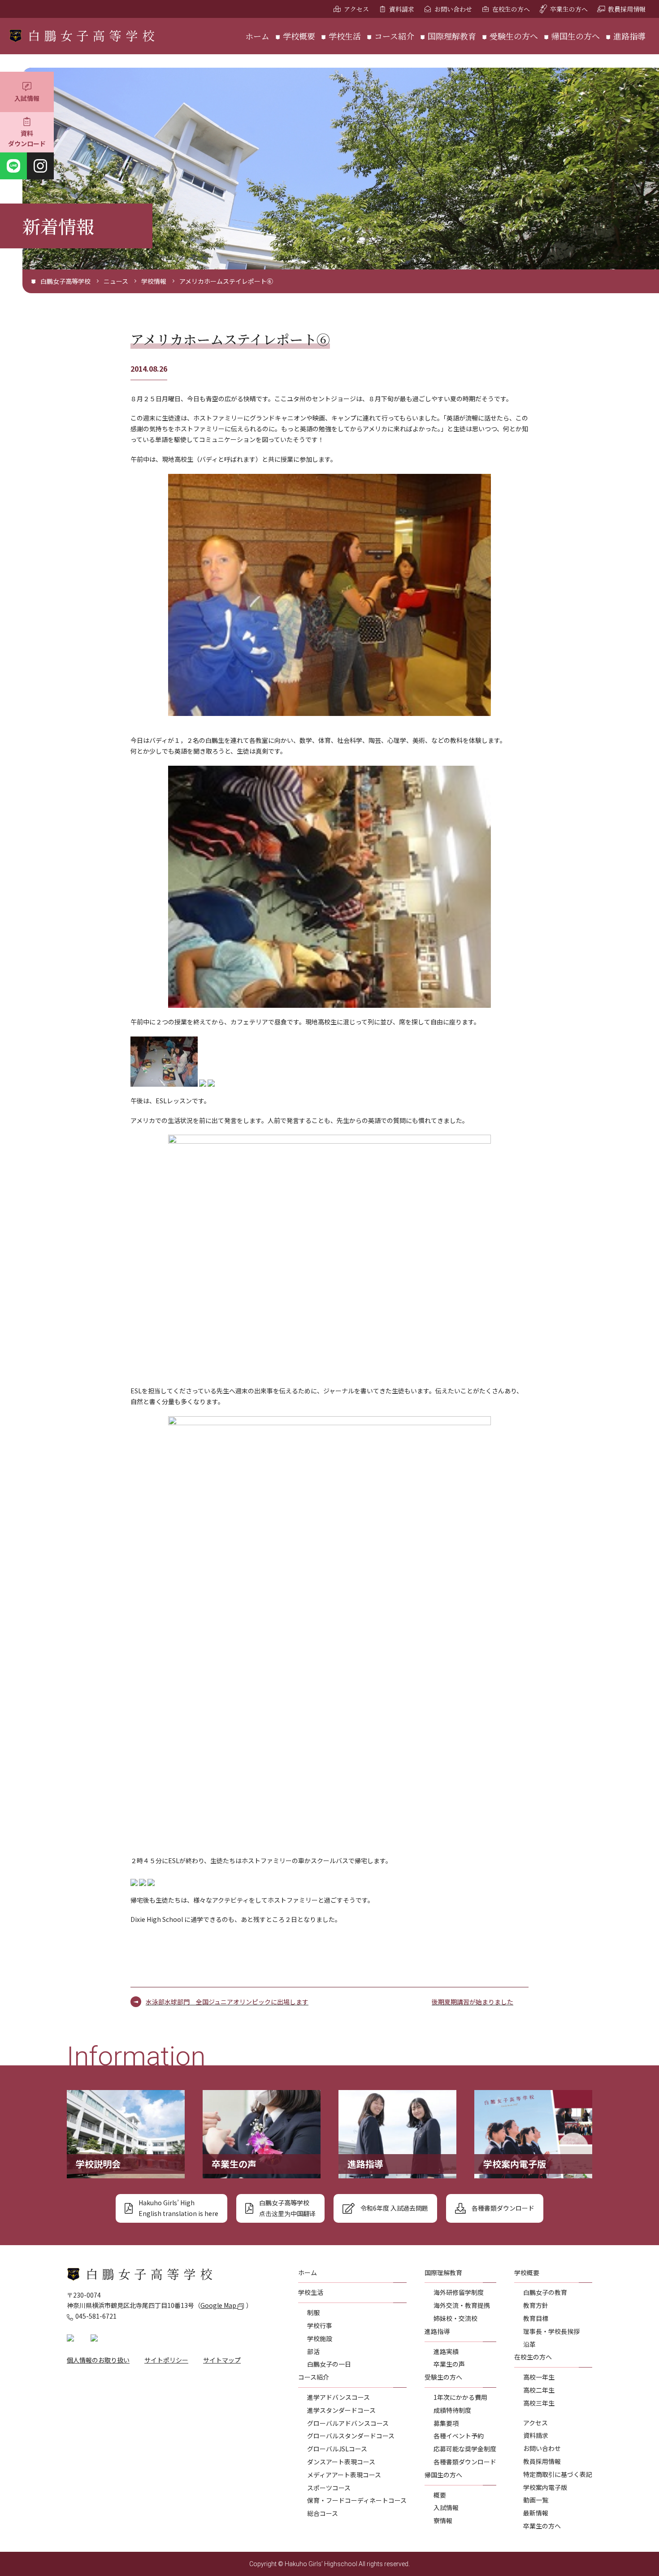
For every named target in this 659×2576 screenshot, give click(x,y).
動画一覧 (536, 2500)
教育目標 (536, 2318)
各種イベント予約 (459, 2436)
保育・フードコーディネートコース (357, 2500)
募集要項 (446, 2423)
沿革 (529, 2344)
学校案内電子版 (545, 2487)
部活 (313, 2351)
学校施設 (320, 2338)
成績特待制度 (452, 2410)
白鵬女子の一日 (329, 2364)
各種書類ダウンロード (465, 2462)
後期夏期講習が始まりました (473, 2002)
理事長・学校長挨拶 (551, 2331)
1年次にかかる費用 (460, 2397)
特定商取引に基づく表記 (558, 2474)
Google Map (219, 2305)
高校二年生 (539, 2390)
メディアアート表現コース (344, 2475)
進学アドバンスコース (338, 2397)
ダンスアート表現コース (341, 2462)
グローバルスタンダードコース (351, 2436)
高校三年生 (539, 2403)
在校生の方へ (511, 9)
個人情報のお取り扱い (98, 2360)
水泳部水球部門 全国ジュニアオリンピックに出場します (227, 2002)
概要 (440, 2495)
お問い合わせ (453, 9)
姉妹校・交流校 (455, 2318)
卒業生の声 (449, 2364)
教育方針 (536, 2305)
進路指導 (629, 36)
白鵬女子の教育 (545, 2292)
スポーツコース (329, 2488)
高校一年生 (539, 2377)
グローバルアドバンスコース (348, 2423)
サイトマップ (222, 2360)
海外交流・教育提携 (462, 2305)
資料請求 (402, 9)
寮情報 (443, 2520)
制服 (313, 2312)
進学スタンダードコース (341, 2410)
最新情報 (536, 2513)
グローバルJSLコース (337, 2449)
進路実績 (446, 2351)
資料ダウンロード (27, 139)
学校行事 (320, 2325)
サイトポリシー (166, 2360)
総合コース (323, 2513)
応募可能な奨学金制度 (465, 2449)
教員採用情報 (627, 9)
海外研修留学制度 (459, 2292)
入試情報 (27, 98)
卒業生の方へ (569, 9)
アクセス (356, 9)
